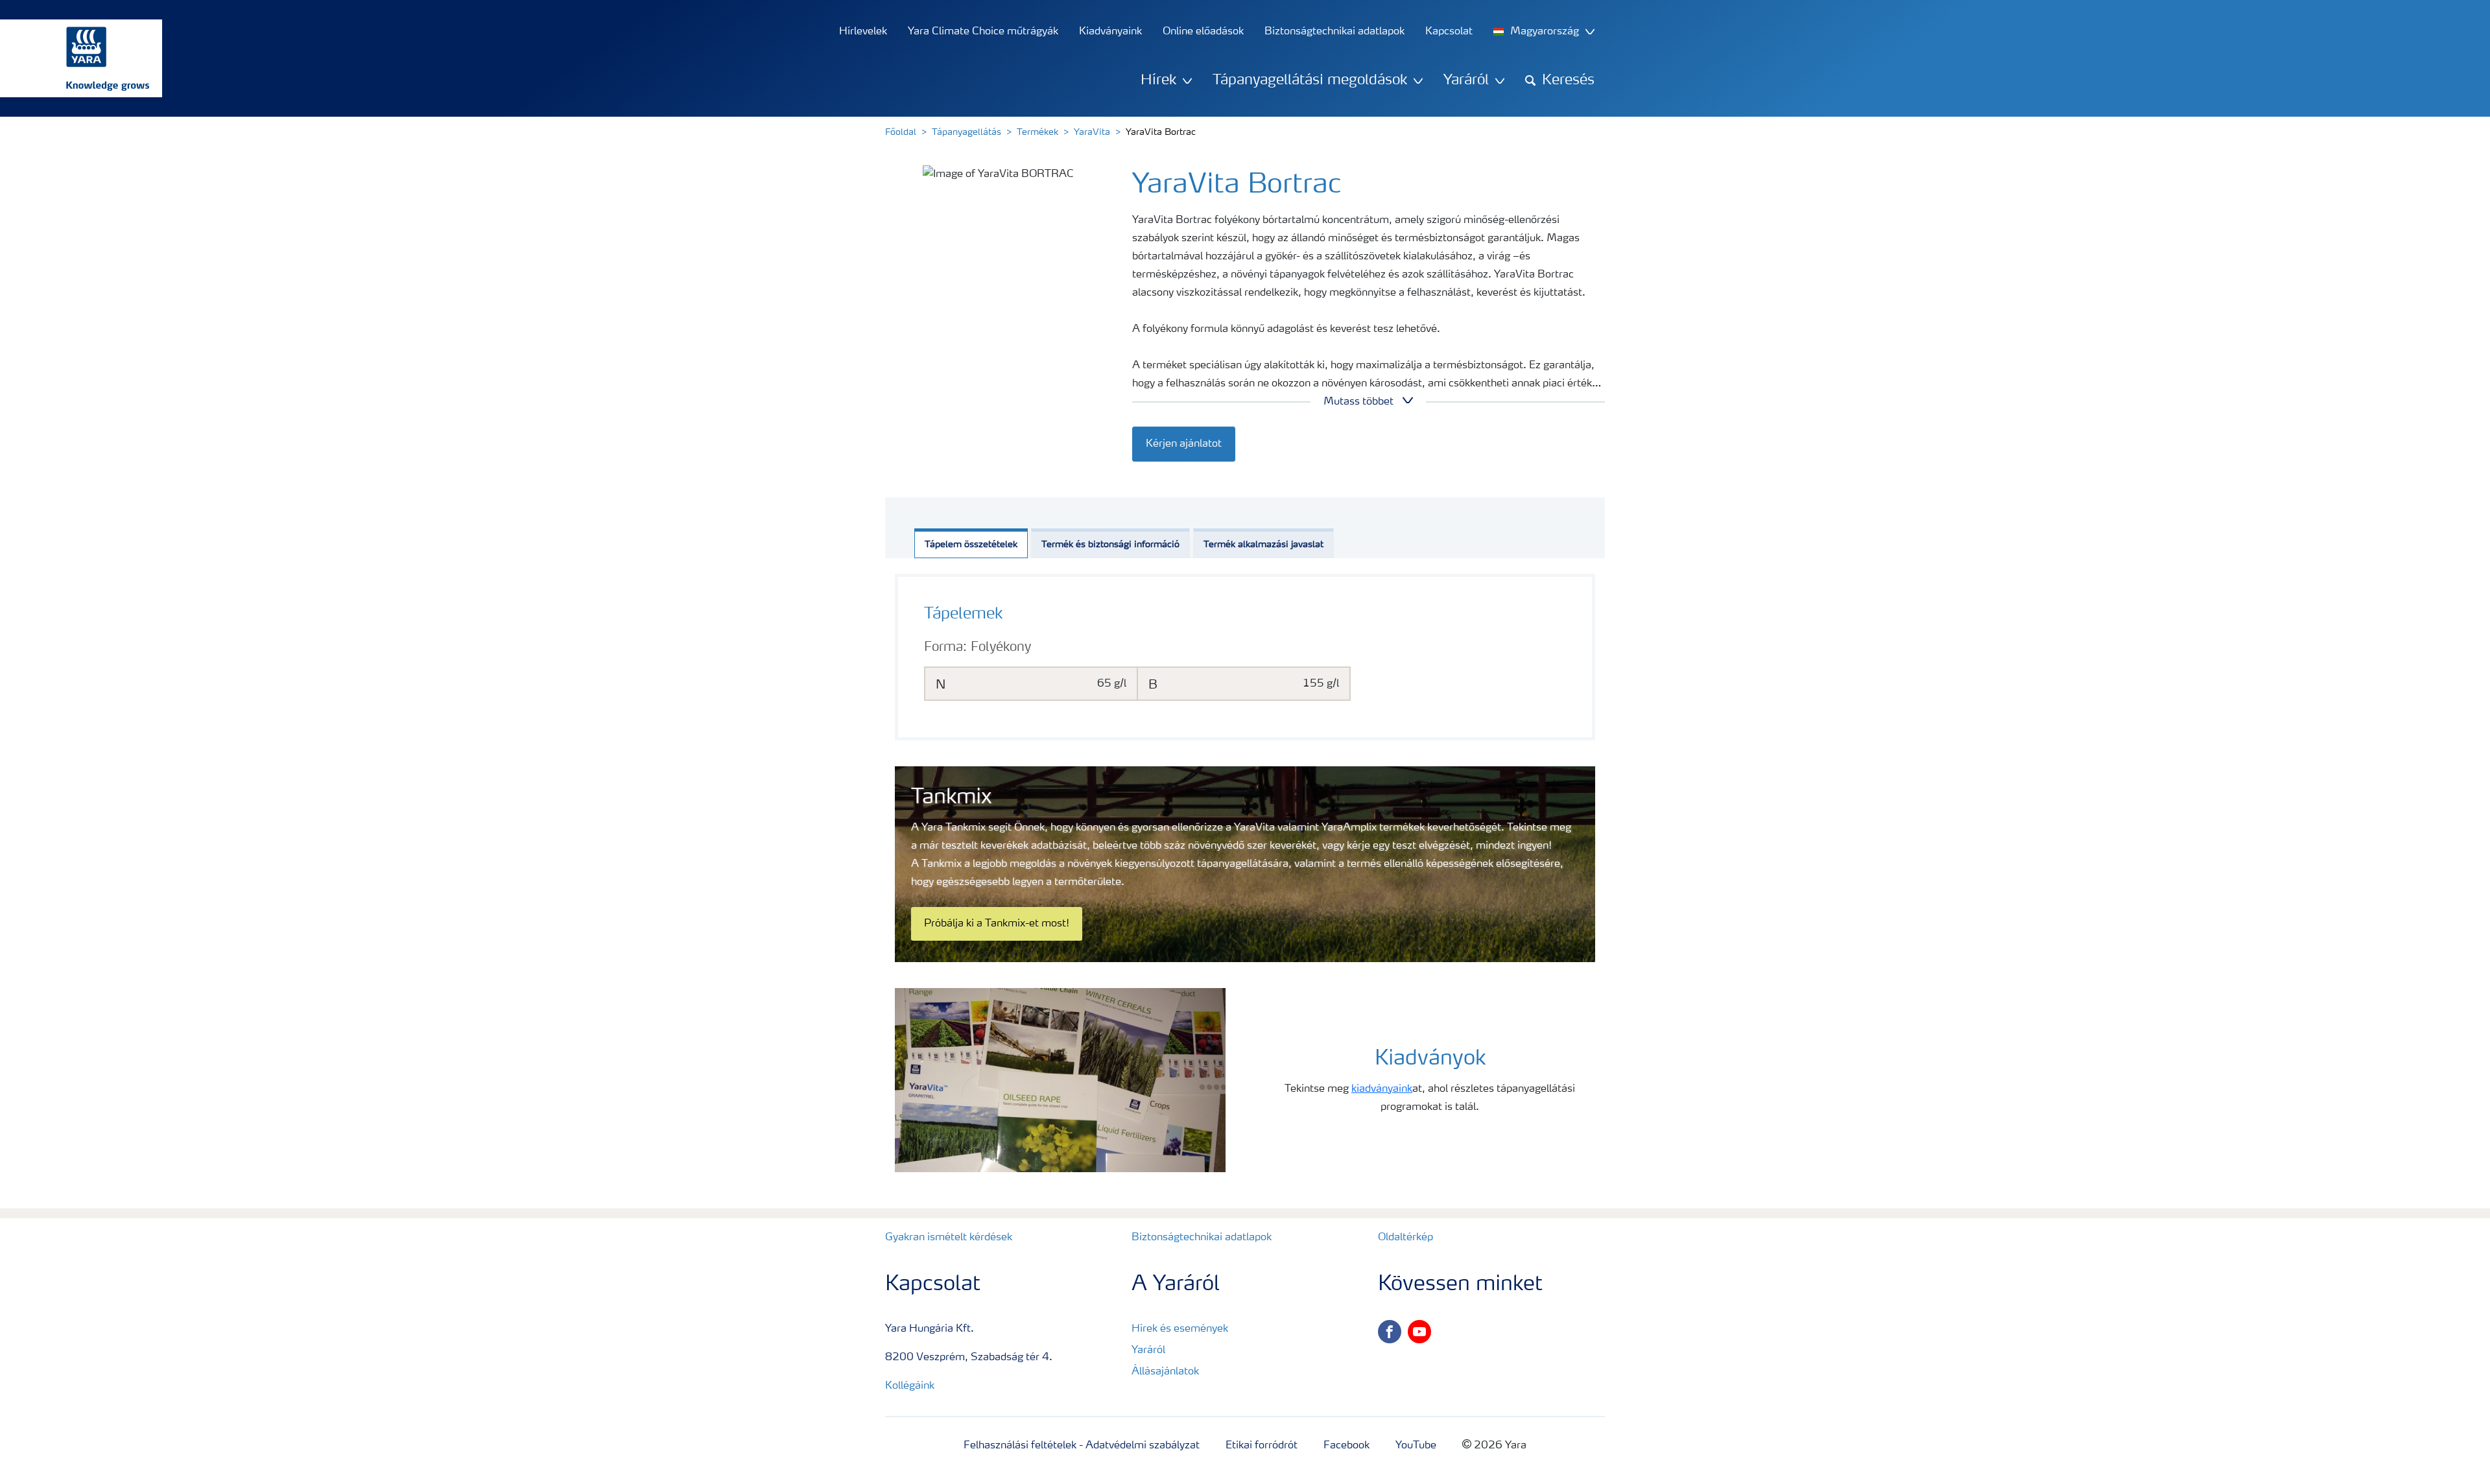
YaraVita (1092, 132)
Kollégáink (910, 1386)
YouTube (1416, 1446)
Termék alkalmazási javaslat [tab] (1263, 545)
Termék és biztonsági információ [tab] (1110, 545)
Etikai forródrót (1262, 1446)
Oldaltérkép (1405, 1238)
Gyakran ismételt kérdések (949, 1238)
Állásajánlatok (1165, 1372)
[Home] (75, 58)
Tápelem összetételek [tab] (971, 545)
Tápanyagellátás (966, 132)
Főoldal (901, 132)
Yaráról (1148, 1350)
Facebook (1346, 1446)
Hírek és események (1180, 1329)
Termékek (1037, 132)
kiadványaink (1382, 1089)
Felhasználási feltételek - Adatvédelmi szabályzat (1082, 1446)
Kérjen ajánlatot (1184, 444)
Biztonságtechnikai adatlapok (1202, 1238)
